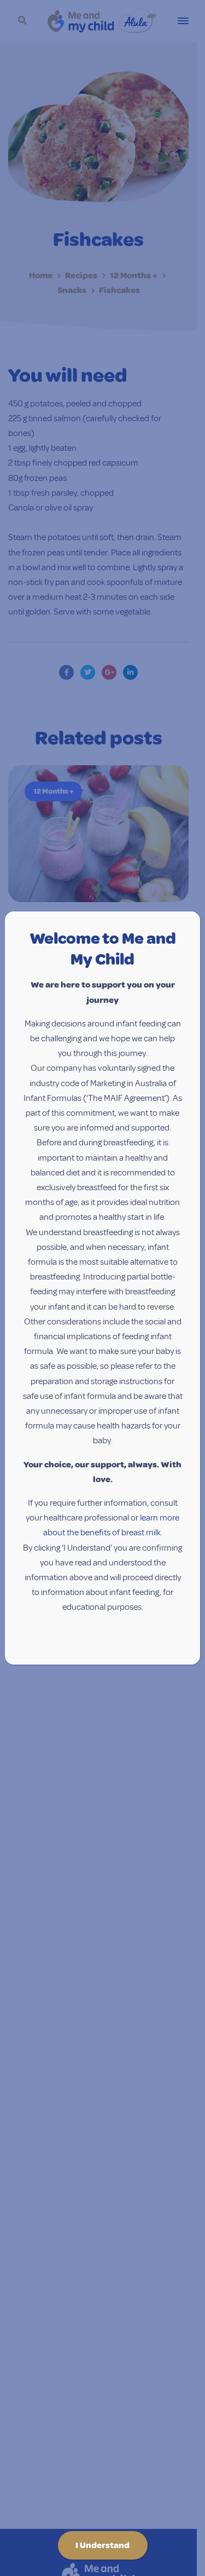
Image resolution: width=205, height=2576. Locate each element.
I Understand (102, 2545)
